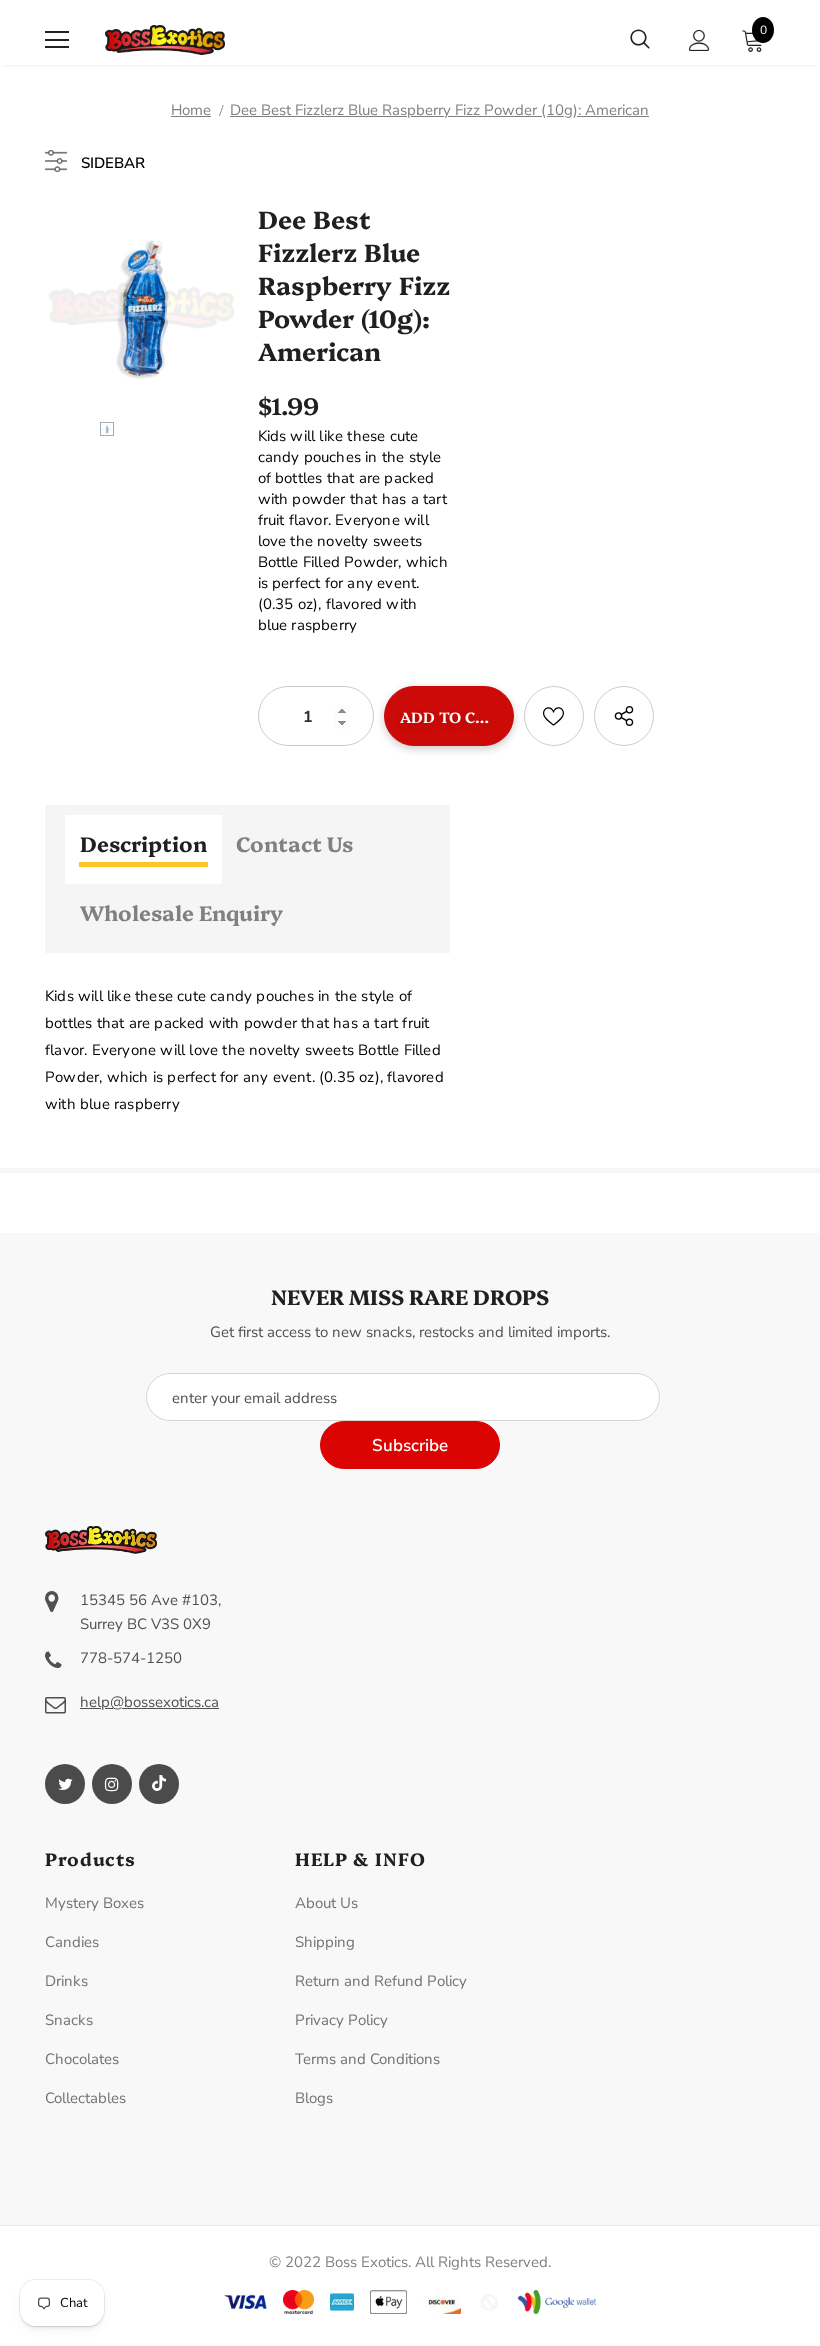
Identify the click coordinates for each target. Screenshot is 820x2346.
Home (191, 110)
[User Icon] (699, 40)
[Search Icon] (640, 40)
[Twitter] (65, 1784)
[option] (141, 305)
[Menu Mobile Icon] (57, 40)
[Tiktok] (159, 1784)
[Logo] (165, 40)
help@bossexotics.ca (149, 1702)
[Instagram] (112, 1784)
